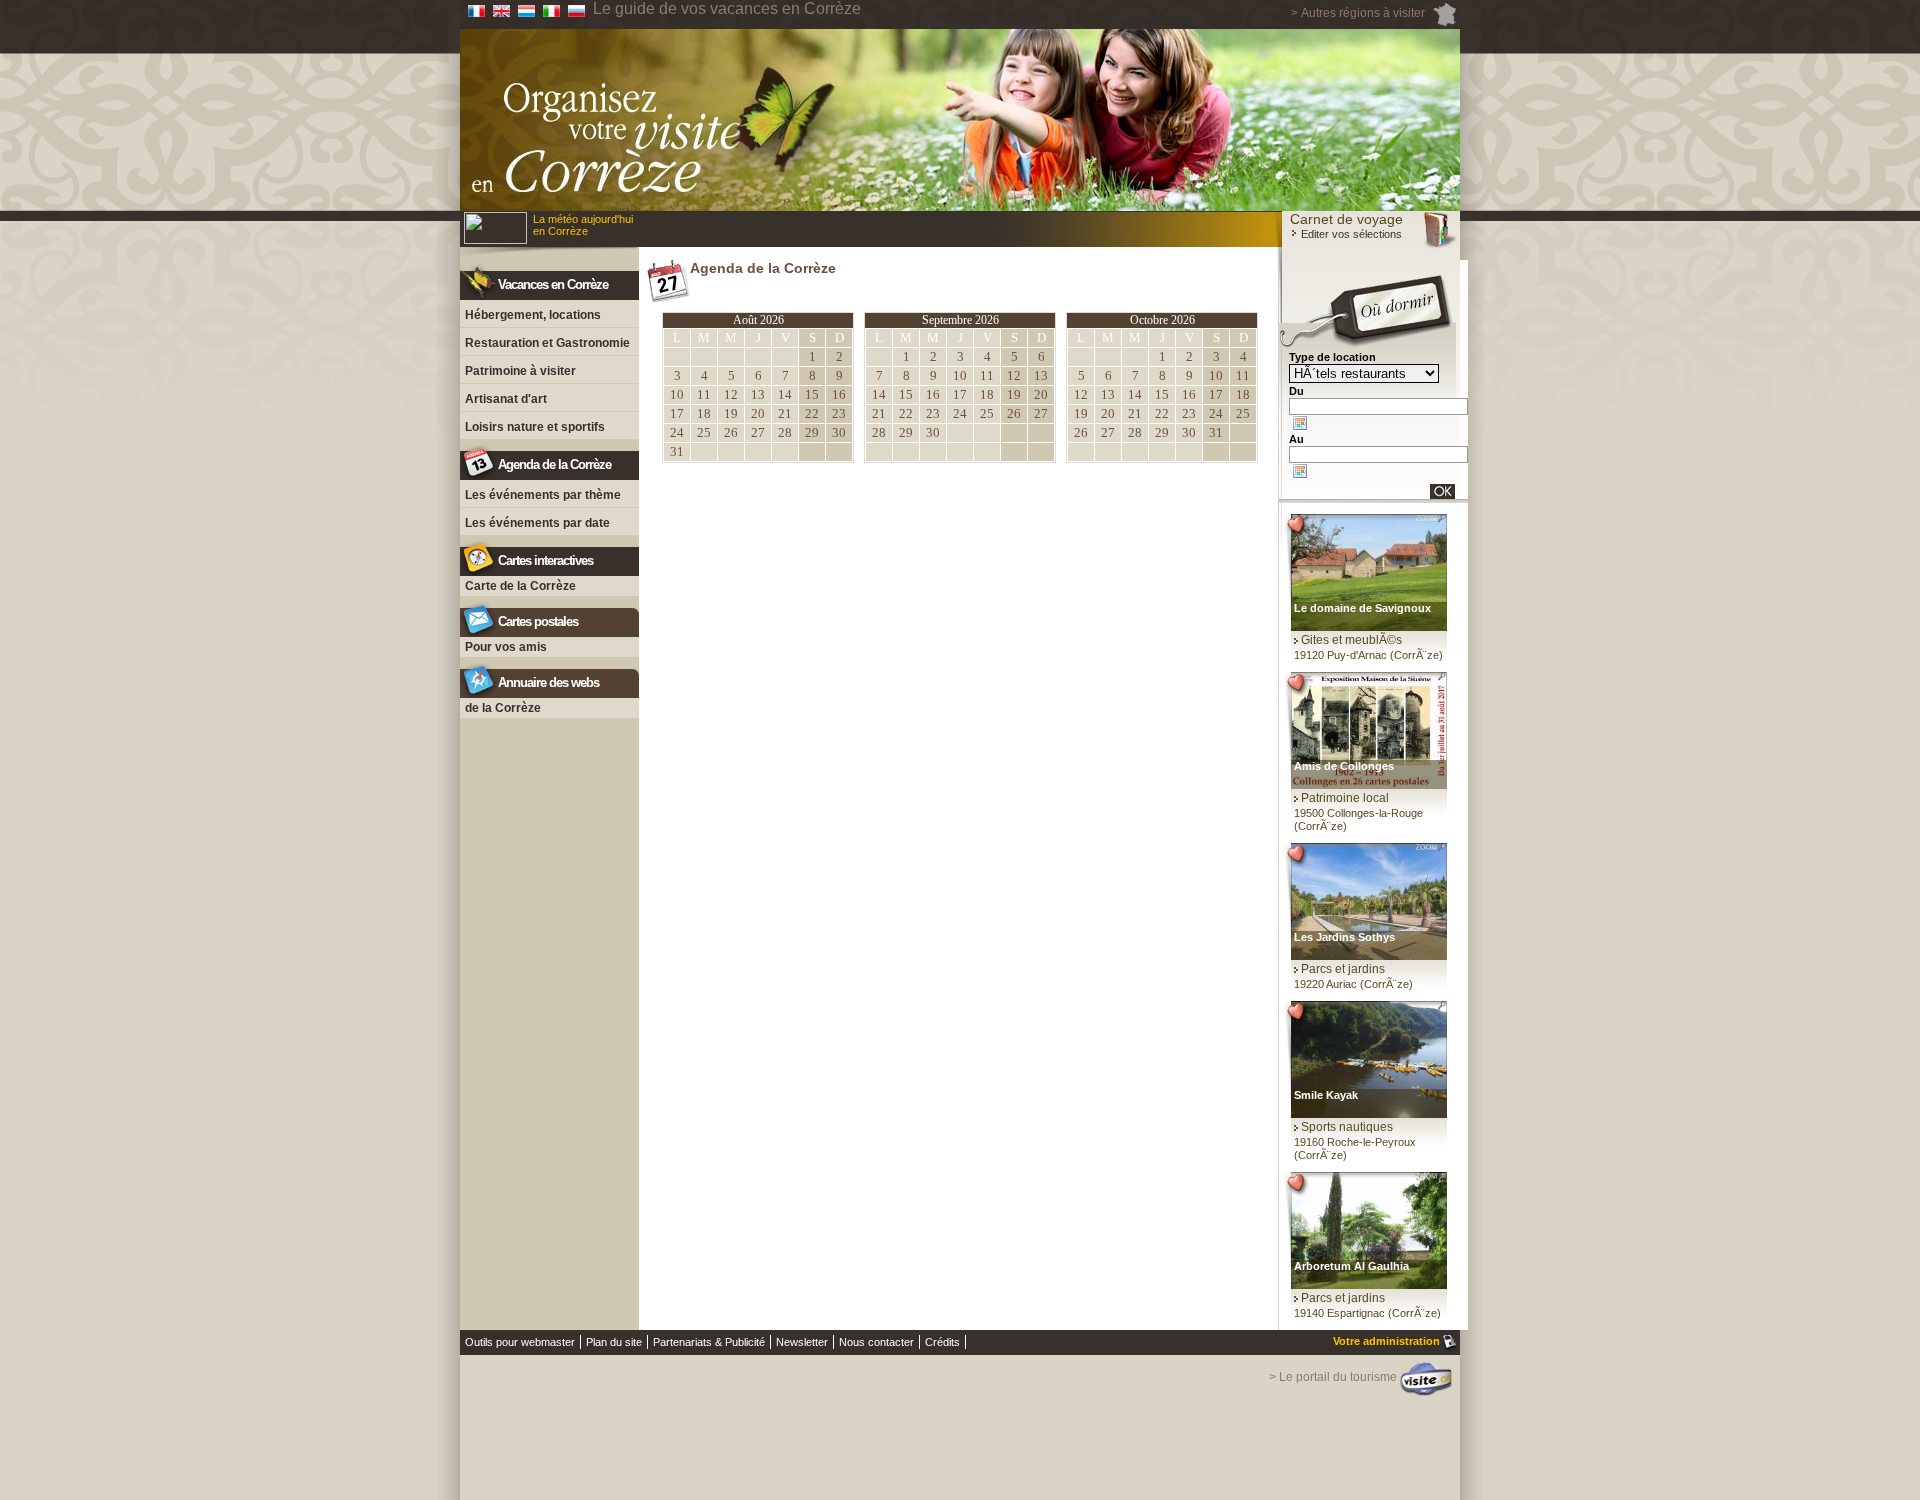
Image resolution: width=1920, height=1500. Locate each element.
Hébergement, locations (533, 315)
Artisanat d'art (506, 399)
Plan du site (614, 1342)
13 (758, 394)
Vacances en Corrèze (553, 284)
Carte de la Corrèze (520, 586)
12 (731, 394)
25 (704, 432)
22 (812, 413)
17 (677, 413)
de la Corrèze (503, 708)
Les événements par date (537, 523)
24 (677, 432)
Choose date (1300, 423)
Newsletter (802, 1342)
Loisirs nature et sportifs (535, 427)
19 (731, 413)
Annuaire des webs (548, 682)
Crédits (942, 1342)
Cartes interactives (545, 560)
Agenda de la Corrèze (554, 464)
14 (785, 394)
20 (758, 413)
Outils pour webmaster (520, 1342)
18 (704, 413)
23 (839, 413)
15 (812, 394)
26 (731, 432)
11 (704, 394)
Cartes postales (538, 621)
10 (677, 394)
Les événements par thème (543, 495)
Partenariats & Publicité (709, 1342)
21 (785, 413)
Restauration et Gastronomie (547, 343)
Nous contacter (876, 1342)
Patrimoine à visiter (520, 371)
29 (812, 432)
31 (677, 451)
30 (839, 432)
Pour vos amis (506, 647)
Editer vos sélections (1350, 234)
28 (785, 432)
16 (839, 394)
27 (758, 432)
